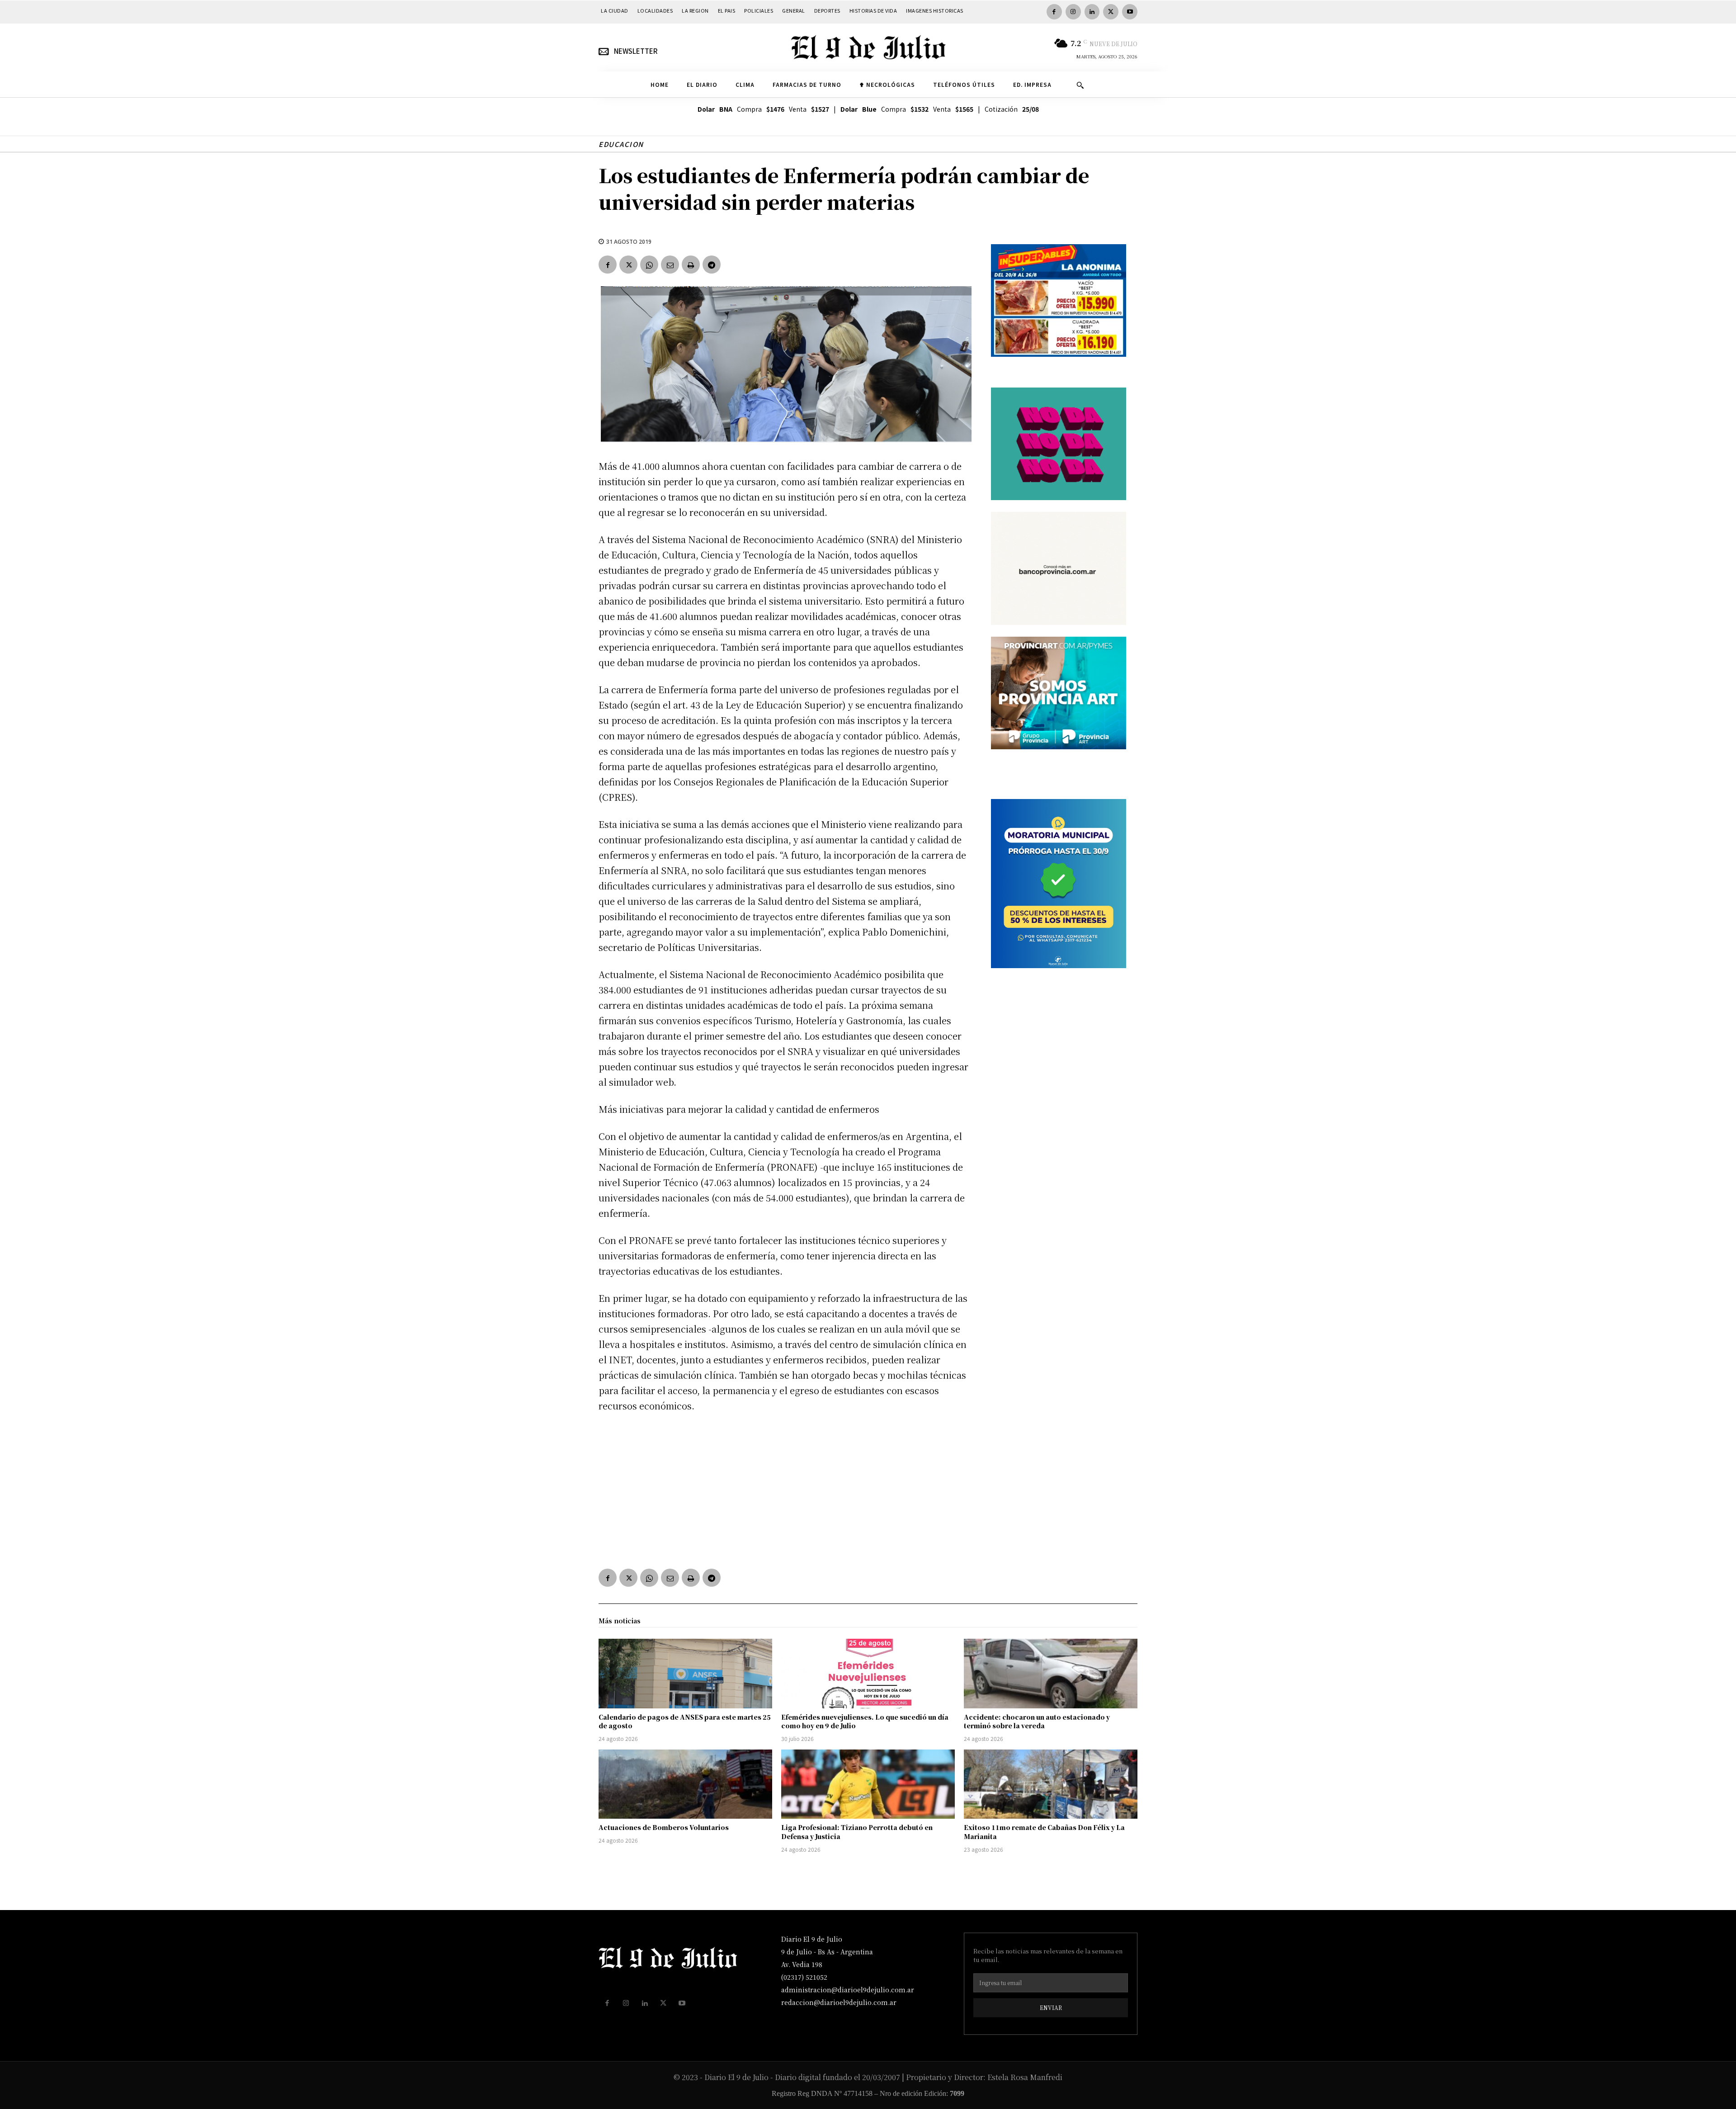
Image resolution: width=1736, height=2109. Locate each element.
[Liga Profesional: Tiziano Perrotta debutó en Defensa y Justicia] (868, 1784)
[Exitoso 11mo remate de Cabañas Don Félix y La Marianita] (1051, 1784)
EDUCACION (621, 144)
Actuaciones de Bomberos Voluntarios (664, 1827)
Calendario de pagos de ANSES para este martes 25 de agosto (685, 1721)
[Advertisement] (784, 1489)
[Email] (670, 265)
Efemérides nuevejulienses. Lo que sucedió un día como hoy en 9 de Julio (865, 1721)
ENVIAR (1051, 2007)
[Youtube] (1130, 12)
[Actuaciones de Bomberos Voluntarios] (685, 1784)
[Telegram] (712, 265)
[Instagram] (1073, 12)
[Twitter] (1111, 12)
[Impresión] (691, 265)
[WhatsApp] (649, 265)
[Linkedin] (1092, 12)
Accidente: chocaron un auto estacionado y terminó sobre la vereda (1037, 1721)
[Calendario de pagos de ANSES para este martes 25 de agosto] (685, 1674)
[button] (1080, 85)
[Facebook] (1054, 12)
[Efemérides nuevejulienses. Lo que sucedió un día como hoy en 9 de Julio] (868, 1674)
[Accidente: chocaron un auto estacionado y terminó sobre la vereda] (1051, 1674)
